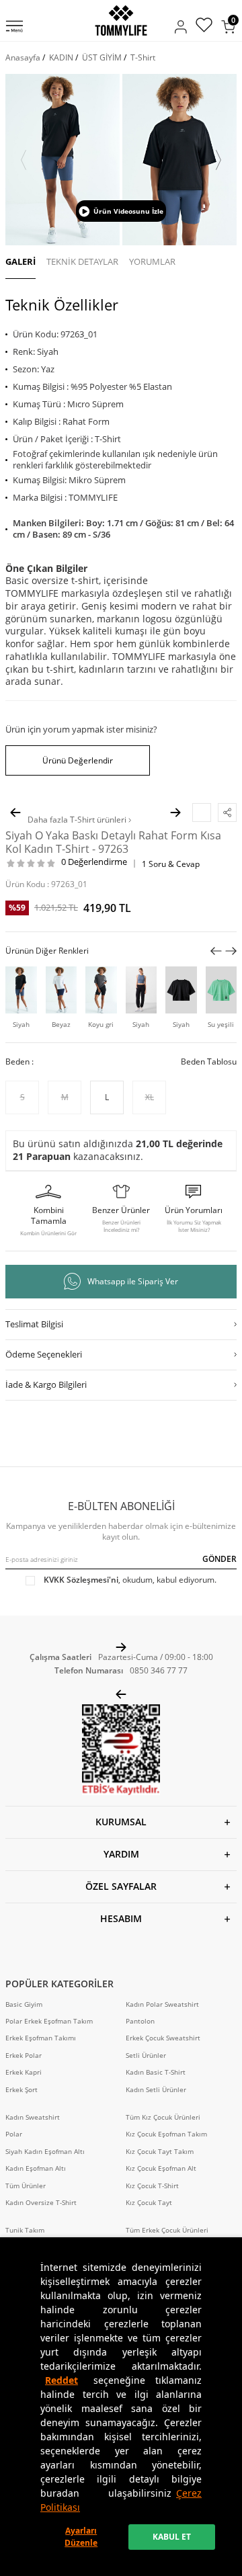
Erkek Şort (22, 2090)
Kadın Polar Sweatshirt (162, 2004)
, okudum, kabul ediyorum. (130, 1580)
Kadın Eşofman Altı (36, 2168)
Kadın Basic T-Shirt (156, 2072)
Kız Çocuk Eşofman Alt (161, 2168)
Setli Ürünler (146, 2055)
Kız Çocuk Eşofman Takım (166, 2134)
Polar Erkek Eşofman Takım (49, 2021)
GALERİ (21, 261)
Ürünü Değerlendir (78, 760)
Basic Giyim (24, 2004)
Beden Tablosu (209, 1062)
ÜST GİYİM (102, 57)
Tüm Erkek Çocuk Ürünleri (167, 2230)
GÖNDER (219, 1559)
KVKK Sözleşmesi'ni (81, 1580)
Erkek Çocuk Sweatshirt (163, 2038)
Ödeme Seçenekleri (44, 1354)
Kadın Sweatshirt (33, 2117)
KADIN (61, 57)
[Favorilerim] (204, 27)
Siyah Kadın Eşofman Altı (45, 2152)
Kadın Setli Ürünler (156, 2090)
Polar (14, 2134)
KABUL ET (172, 2537)
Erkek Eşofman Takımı (41, 2038)
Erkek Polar (24, 2055)
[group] (63, 160)
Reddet (62, 2380)
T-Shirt (143, 57)
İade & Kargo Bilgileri (46, 1384)
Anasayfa (23, 57)
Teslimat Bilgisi (34, 1324)
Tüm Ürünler (26, 2186)
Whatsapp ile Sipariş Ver (133, 1281)
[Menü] (14, 28)
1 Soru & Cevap (171, 864)
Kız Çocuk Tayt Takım (160, 2152)
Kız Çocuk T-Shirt (152, 2186)
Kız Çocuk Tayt (149, 2203)
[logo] (121, 20)
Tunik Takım (25, 2230)
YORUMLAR (152, 261)
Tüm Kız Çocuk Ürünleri (163, 2117)
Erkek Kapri (24, 2072)
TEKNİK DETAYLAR (82, 261)
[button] (24, 160)
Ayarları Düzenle (81, 2537)
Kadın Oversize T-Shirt (41, 2203)
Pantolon (140, 2021)
